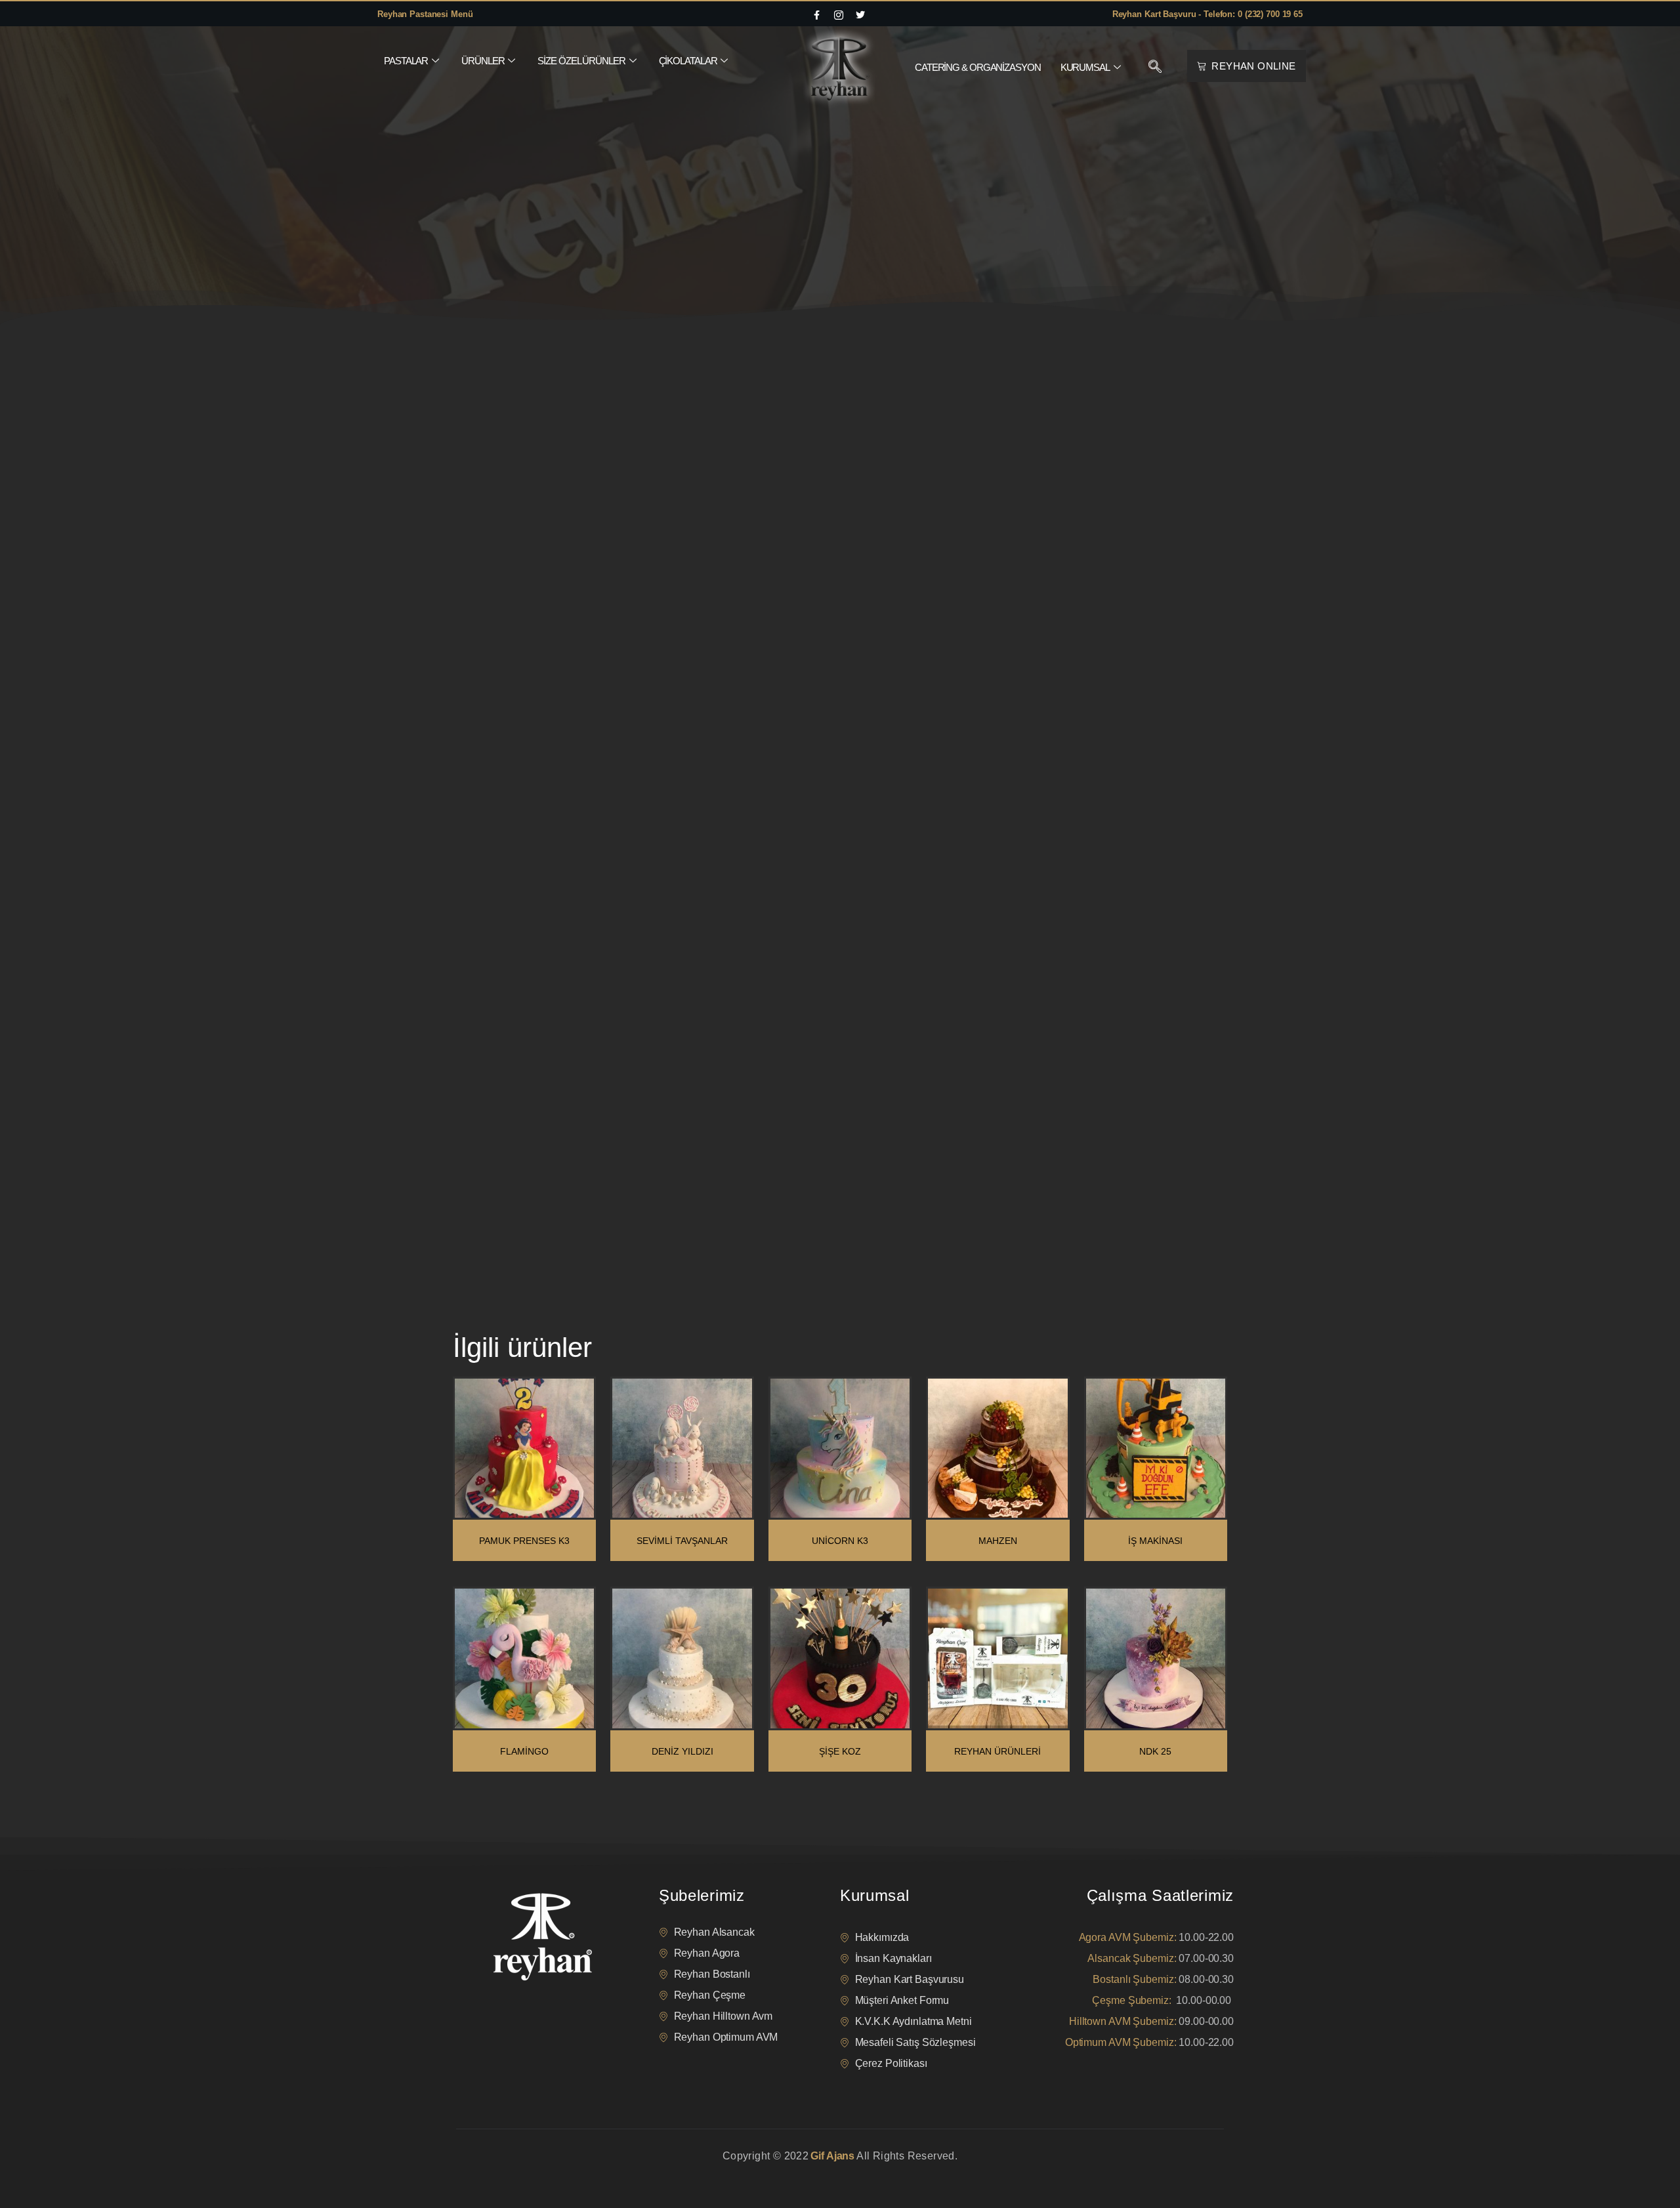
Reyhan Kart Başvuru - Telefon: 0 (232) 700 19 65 (1207, 14)
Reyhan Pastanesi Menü (425, 14)
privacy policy (480, 2172)
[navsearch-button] (1155, 68)
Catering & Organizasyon (978, 67)
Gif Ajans (832, 2156)
